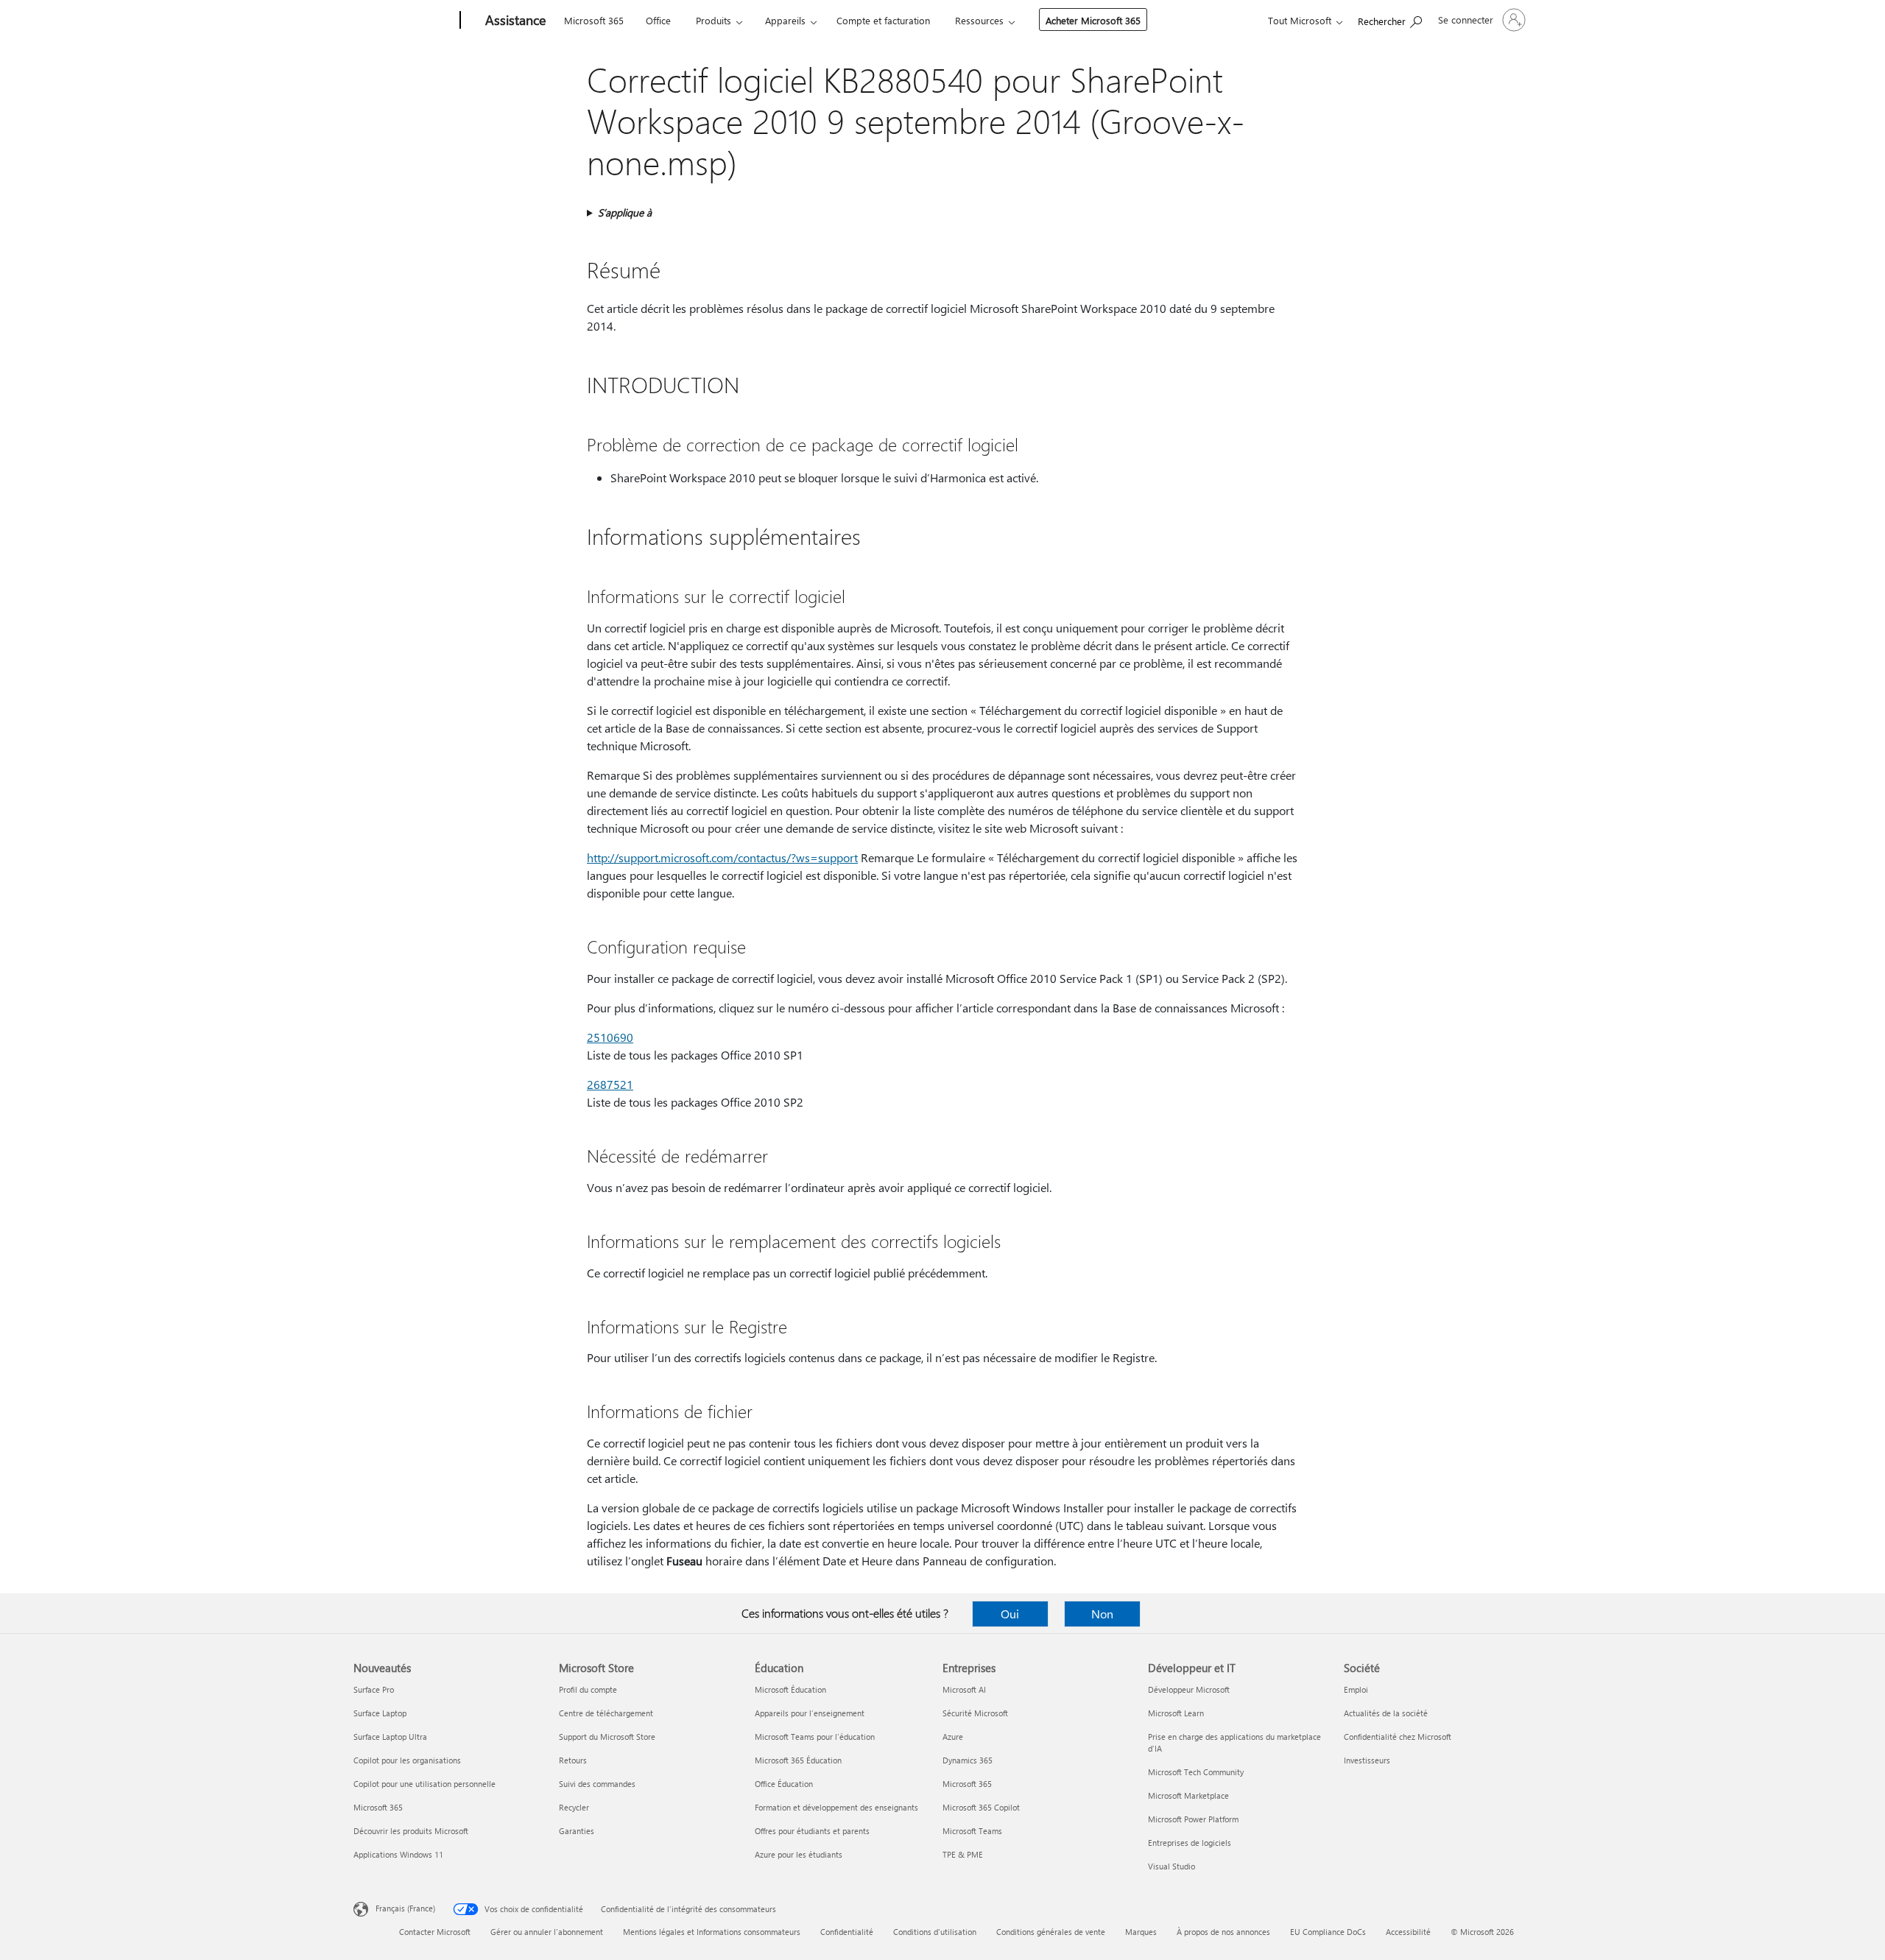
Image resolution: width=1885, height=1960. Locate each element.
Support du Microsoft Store (607, 1737)
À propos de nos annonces (1223, 1932)
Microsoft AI (964, 1689)
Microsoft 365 (594, 20)
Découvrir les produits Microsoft (411, 1831)
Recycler (574, 1807)
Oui (1010, 1614)
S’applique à (625, 212)
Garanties (577, 1831)
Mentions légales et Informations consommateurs (712, 1932)
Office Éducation (784, 1784)
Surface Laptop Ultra (390, 1737)
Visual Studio (1171, 1866)
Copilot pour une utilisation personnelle (424, 1784)
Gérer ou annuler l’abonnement (547, 1932)
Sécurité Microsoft (975, 1713)
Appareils (785, 20)
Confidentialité (847, 1932)
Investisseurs (1367, 1760)
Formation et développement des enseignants (836, 1807)
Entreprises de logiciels (1190, 1843)
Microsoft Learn (1176, 1713)
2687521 (610, 1084)
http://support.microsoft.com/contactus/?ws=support (722, 857)
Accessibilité (1408, 1932)
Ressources (979, 20)
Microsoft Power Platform (1193, 1819)
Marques (1141, 1932)
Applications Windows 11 (398, 1854)
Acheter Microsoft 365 (1093, 20)
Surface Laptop (380, 1713)
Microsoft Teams (972, 1831)
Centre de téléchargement (606, 1713)
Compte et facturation (883, 20)
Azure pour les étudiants (799, 1854)
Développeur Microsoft (1189, 1689)
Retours (573, 1760)
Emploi (1356, 1689)
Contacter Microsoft (435, 1932)
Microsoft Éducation (790, 1689)
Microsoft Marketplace (1188, 1795)
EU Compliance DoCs (1328, 1932)
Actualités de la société (1386, 1713)
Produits (714, 20)
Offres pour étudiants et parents (812, 1831)
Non (1102, 1614)
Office (658, 20)
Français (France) (405, 1908)
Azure (953, 1737)
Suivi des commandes (597, 1784)
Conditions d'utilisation (935, 1932)
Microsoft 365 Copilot (981, 1807)
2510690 (610, 1037)
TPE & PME (963, 1854)
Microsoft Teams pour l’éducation (815, 1737)
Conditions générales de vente (1051, 1932)
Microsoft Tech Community (1196, 1772)
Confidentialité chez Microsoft (1398, 1737)
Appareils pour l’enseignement (810, 1713)
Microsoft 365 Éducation (798, 1760)
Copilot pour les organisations (407, 1760)
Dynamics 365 (968, 1760)
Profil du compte (588, 1689)
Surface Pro (374, 1689)
